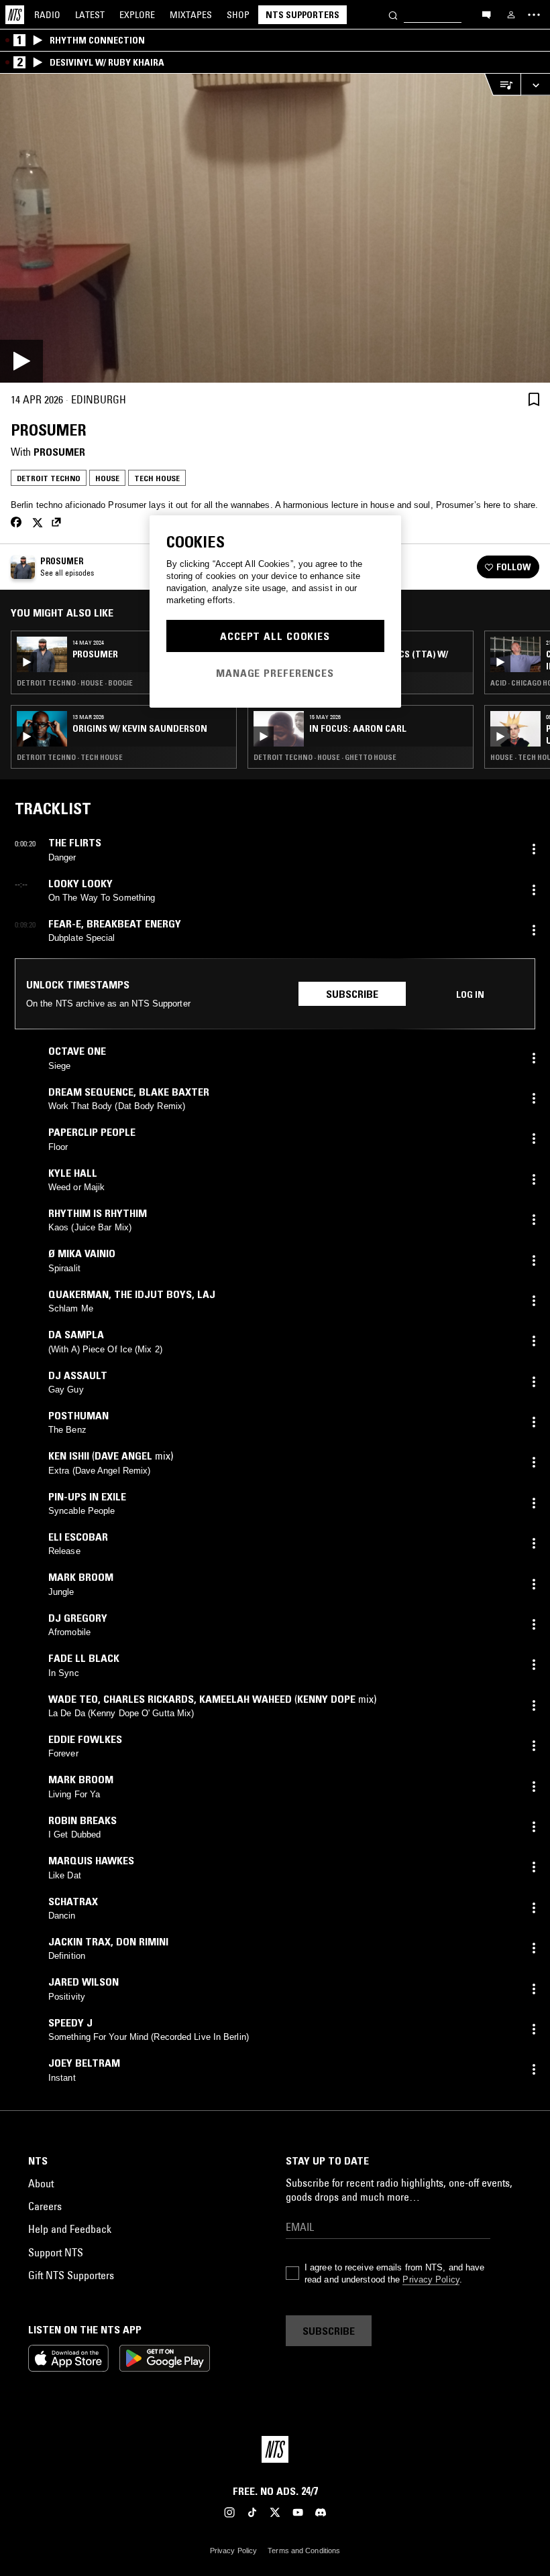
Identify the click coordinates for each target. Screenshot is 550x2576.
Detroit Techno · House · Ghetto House (325, 757)
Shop (238, 15)
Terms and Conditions (304, 2551)
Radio (47, 15)
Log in (470, 994)
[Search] (393, 14)
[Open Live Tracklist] (502, 85)
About (41, 2183)
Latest (90, 15)
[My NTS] (511, 15)
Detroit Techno (49, 478)
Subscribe (352, 994)
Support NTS (56, 2252)
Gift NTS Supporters (71, 2275)
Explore (137, 15)
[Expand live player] (535, 85)
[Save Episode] (534, 399)
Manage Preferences (275, 673)
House (107, 478)
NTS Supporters (302, 15)
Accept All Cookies (275, 636)
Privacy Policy (431, 2279)
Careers (45, 2206)
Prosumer (59, 452)
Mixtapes (191, 15)
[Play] (275, 228)
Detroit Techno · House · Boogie (75, 683)
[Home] (15, 15)
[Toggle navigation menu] (534, 15)
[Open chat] (486, 14)
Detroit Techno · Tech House (70, 757)
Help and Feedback (70, 2229)
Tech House (157, 478)
